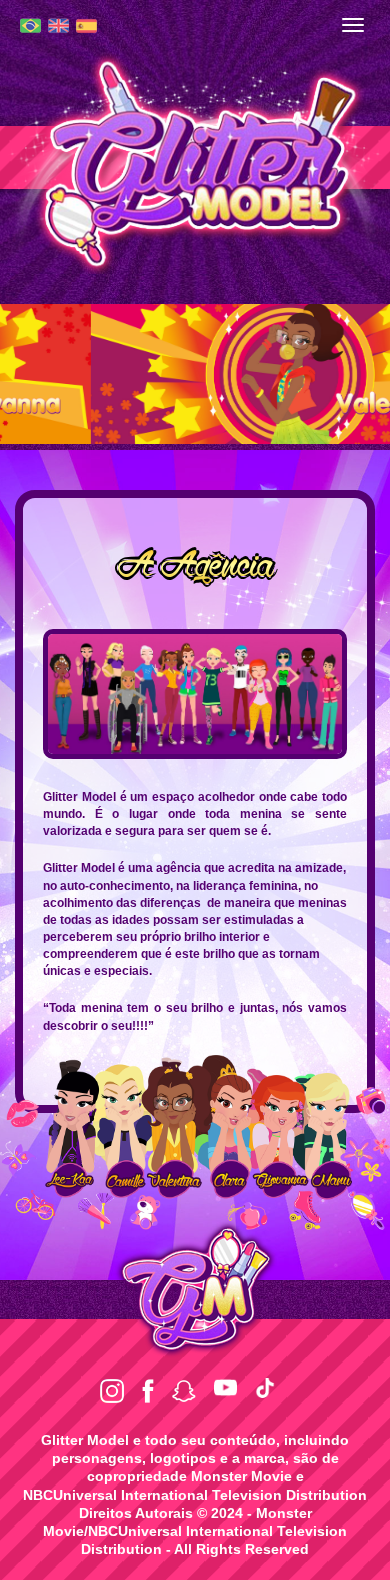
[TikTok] (265, 1388)
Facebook (148, 1391)
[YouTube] (225, 1387)
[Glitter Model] (195, 161)
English (58, 25)
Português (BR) (30, 25)
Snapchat (184, 1391)
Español (86, 26)
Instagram (112, 1391)
